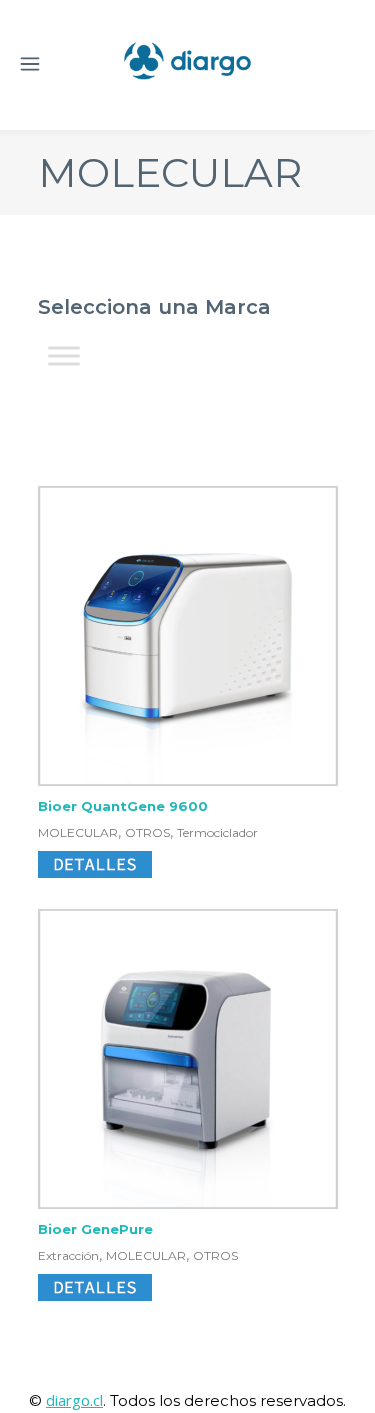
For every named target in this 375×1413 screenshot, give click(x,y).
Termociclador (217, 832)
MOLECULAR (78, 832)
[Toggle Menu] (64, 356)
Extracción (68, 1255)
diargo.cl (74, 1400)
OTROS (147, 832)
